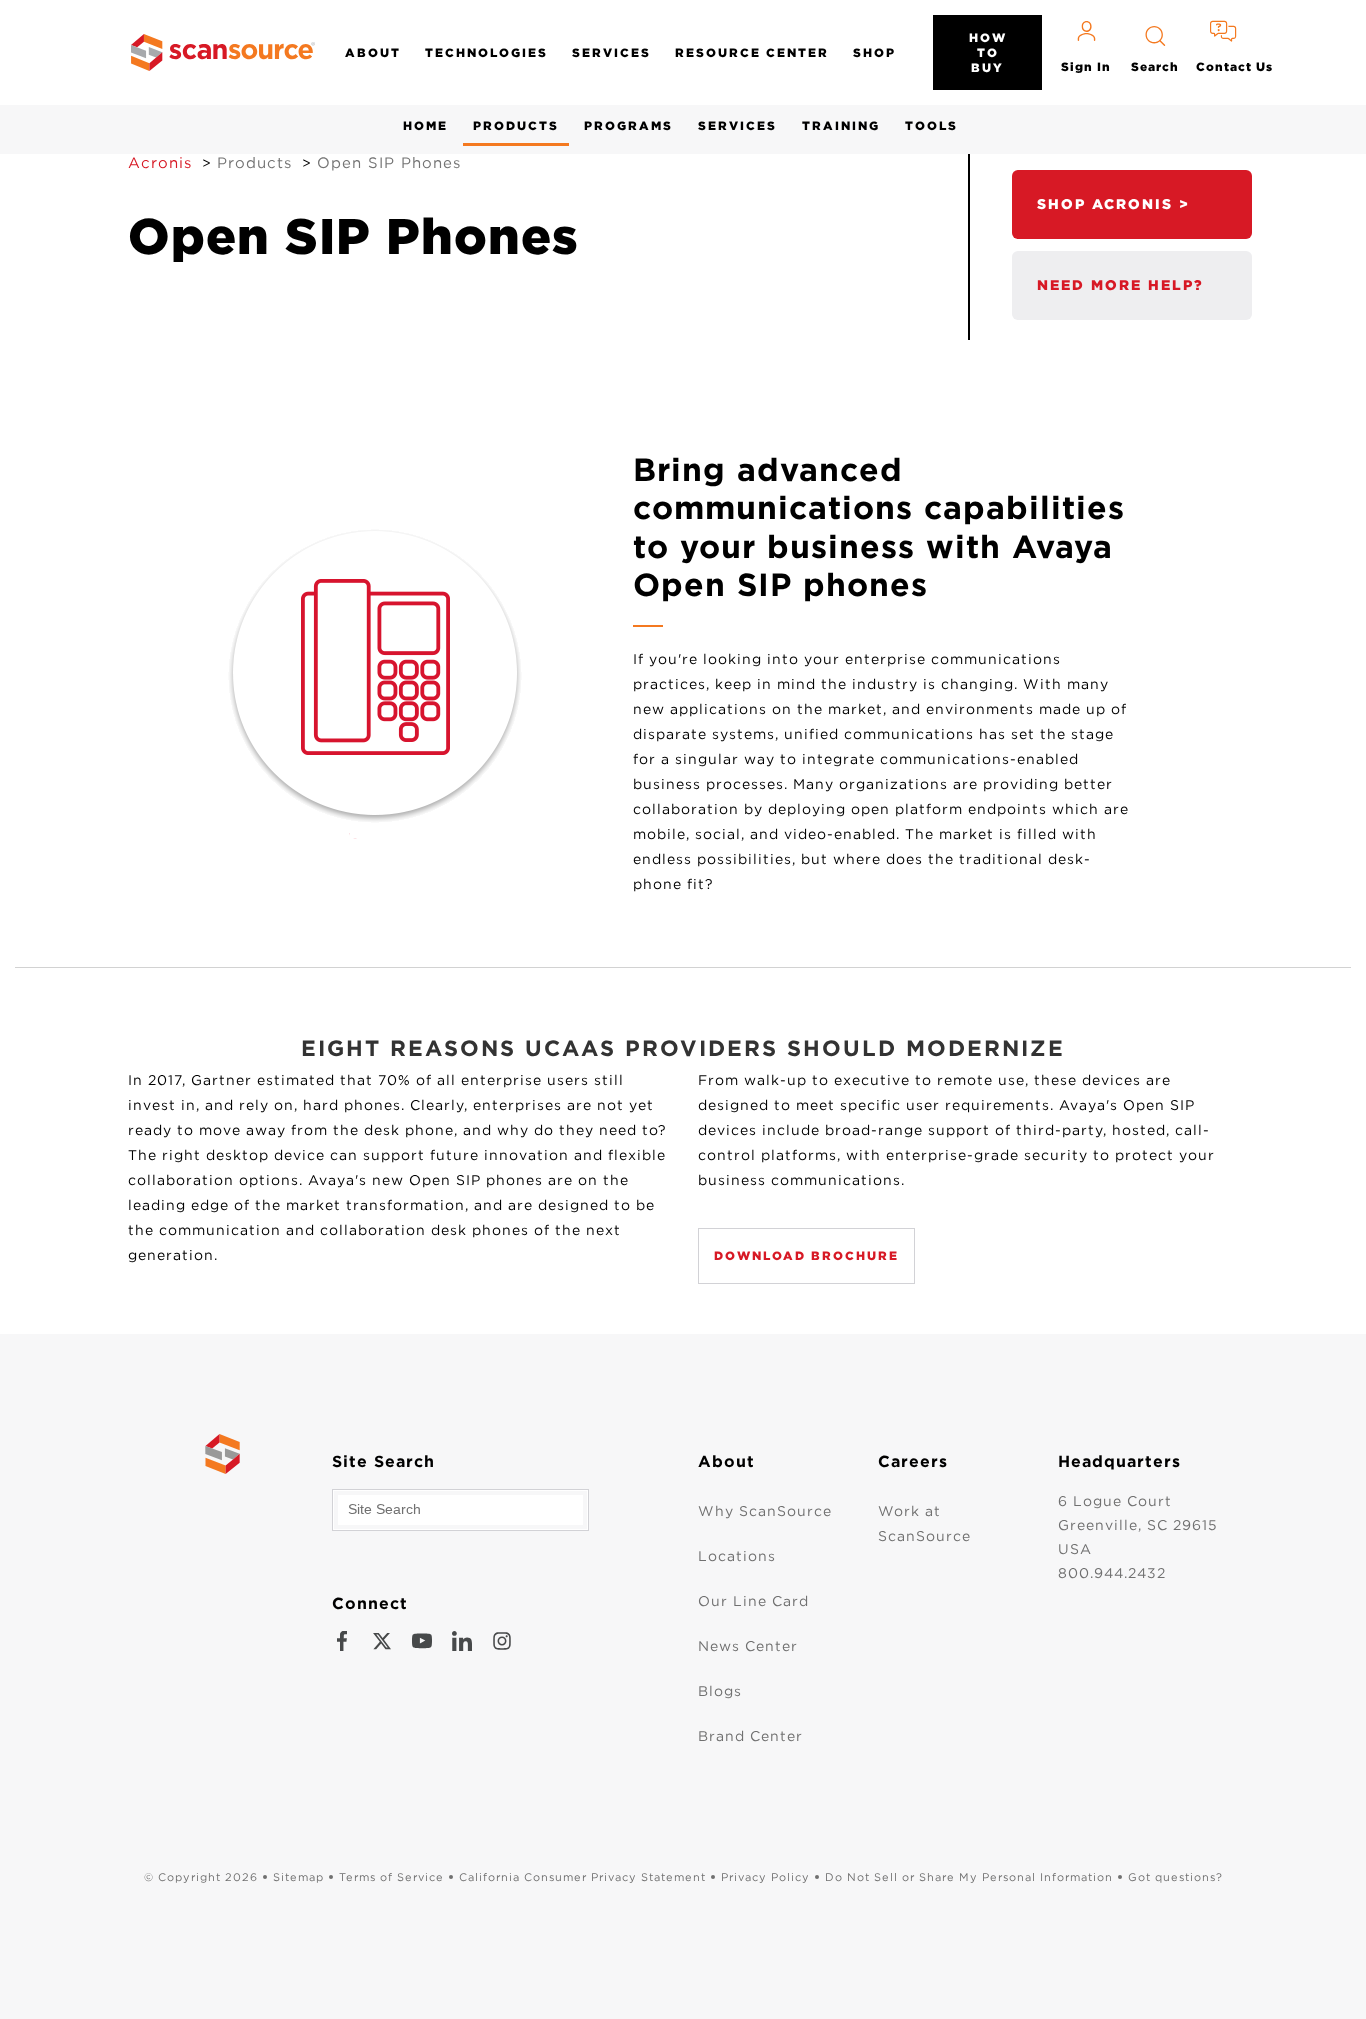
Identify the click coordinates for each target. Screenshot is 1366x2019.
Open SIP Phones (389, 163)
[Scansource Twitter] (382, 1641)
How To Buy (988, 52)
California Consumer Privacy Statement (582, 1877)
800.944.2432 (1112, 1573)
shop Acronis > (1113, 204)
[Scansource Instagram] (502, 1641)
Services (611, 52)
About (373, 52)
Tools (931, 125)
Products (516, 125)
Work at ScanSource (924, 1523)
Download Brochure (806, 1255)
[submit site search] (568, 1510)
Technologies (486, 52)
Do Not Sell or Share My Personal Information (969, 1877)
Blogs (720, 1691)
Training (841, 125)
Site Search (383, 1461)
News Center (748, 1646)
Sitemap (298, 1877)
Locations (737, 1556)
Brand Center (750, 1736)
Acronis (160, 163)
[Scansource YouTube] (422, 1641)
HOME (425, 125)
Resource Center (752, 52)
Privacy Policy (765, 1877)
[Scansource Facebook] (342, 1641)
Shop (874, 52)
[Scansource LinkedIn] (462, 1641)
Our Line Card (753, 1601)
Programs (628, 125)
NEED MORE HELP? (1120, 285)
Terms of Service (391, 1877)
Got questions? (1175, 1877)
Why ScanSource (765, 1511)
